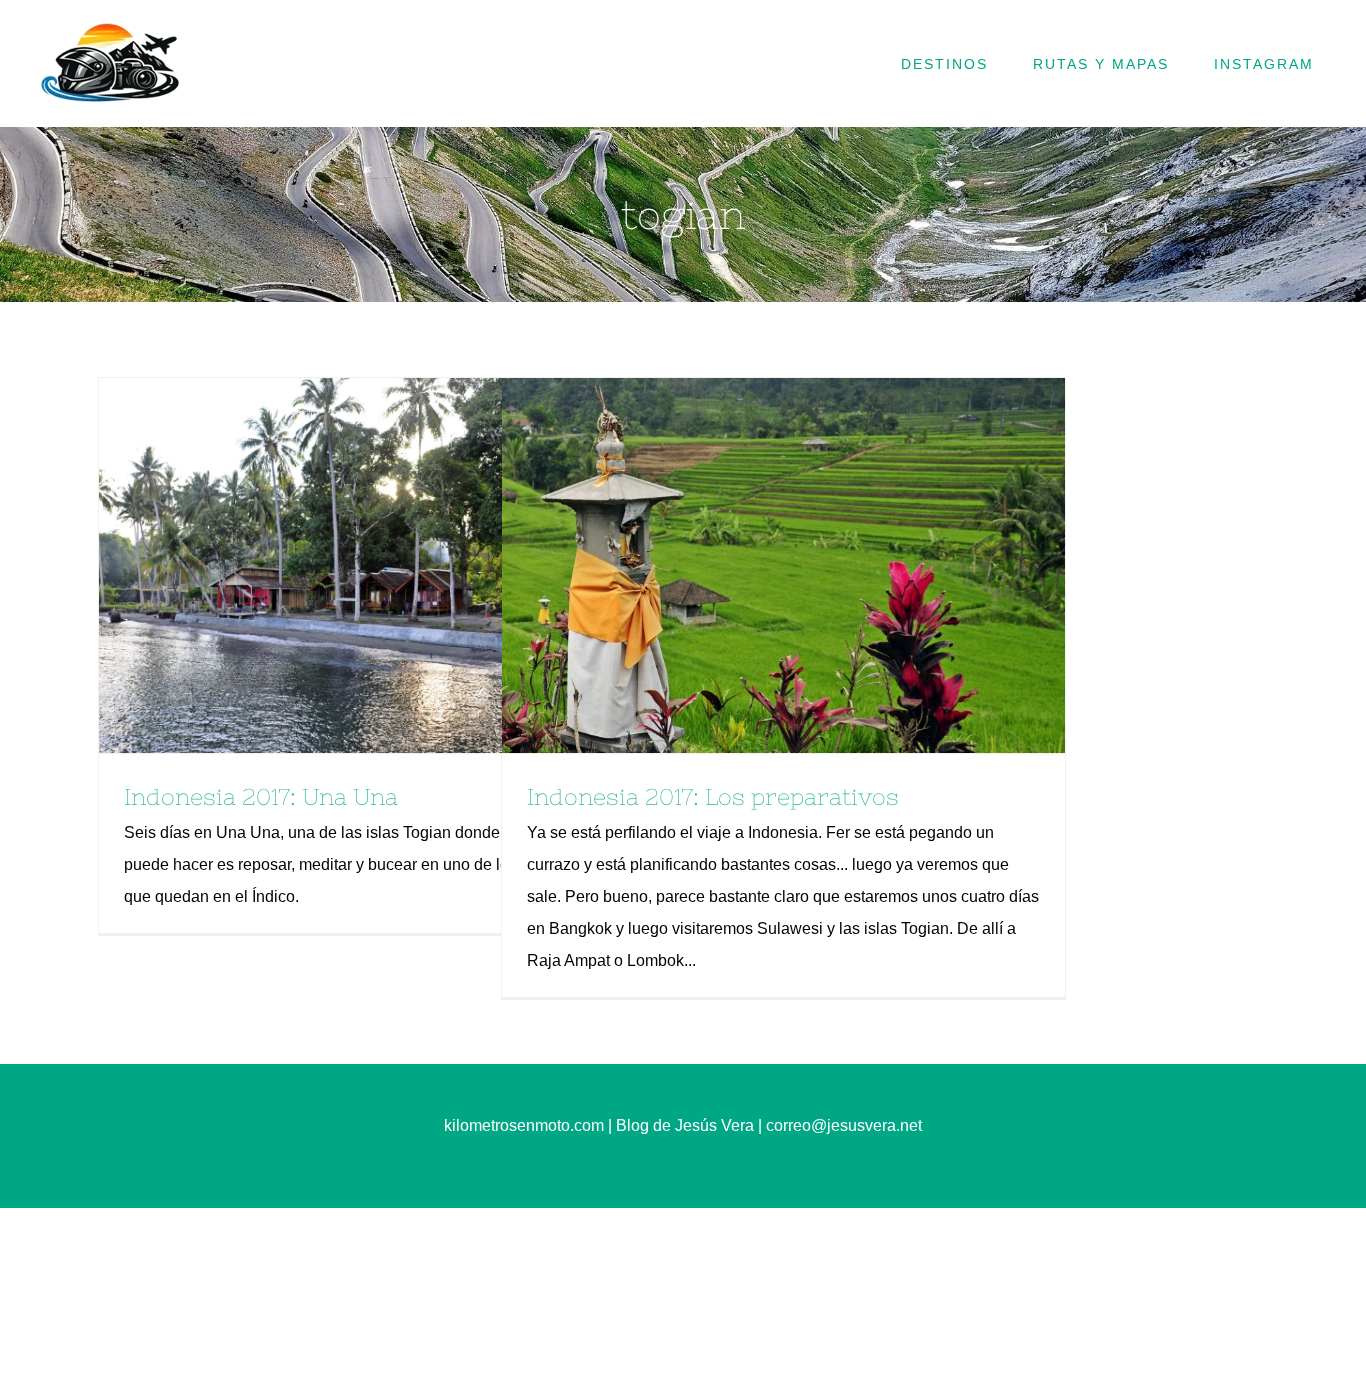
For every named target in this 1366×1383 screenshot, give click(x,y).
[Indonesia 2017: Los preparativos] (783, 565)
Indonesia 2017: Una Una (346, 566)
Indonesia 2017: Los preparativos (749, 566)
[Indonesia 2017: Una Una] (380, 565)
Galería (415, 566)
